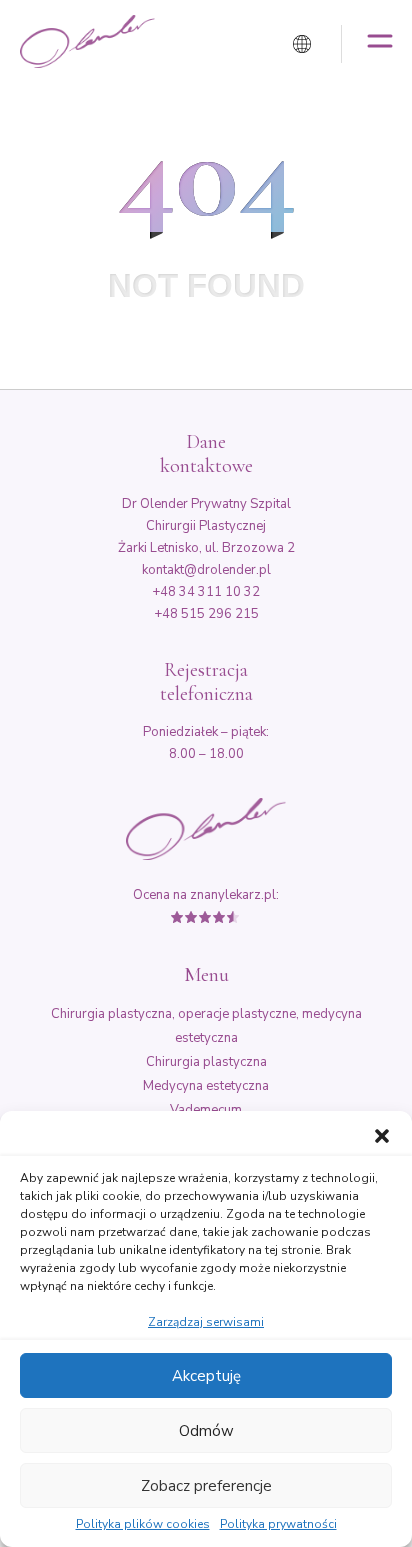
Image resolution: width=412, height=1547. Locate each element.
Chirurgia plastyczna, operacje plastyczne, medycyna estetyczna (206, 1026)
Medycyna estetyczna (206, 1086)
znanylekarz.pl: (234, 895)
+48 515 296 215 (206, 614)
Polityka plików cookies (143, 1525)
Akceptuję (206, 1376)
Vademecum (206, 1110)
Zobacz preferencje (206, 1486)
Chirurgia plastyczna (206, 1062)
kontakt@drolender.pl (206, 570)
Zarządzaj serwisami (206, 1322)
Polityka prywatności (278, 1525)
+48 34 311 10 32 (206, 592)
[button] (382, 1136)
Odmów (206, 1431)
